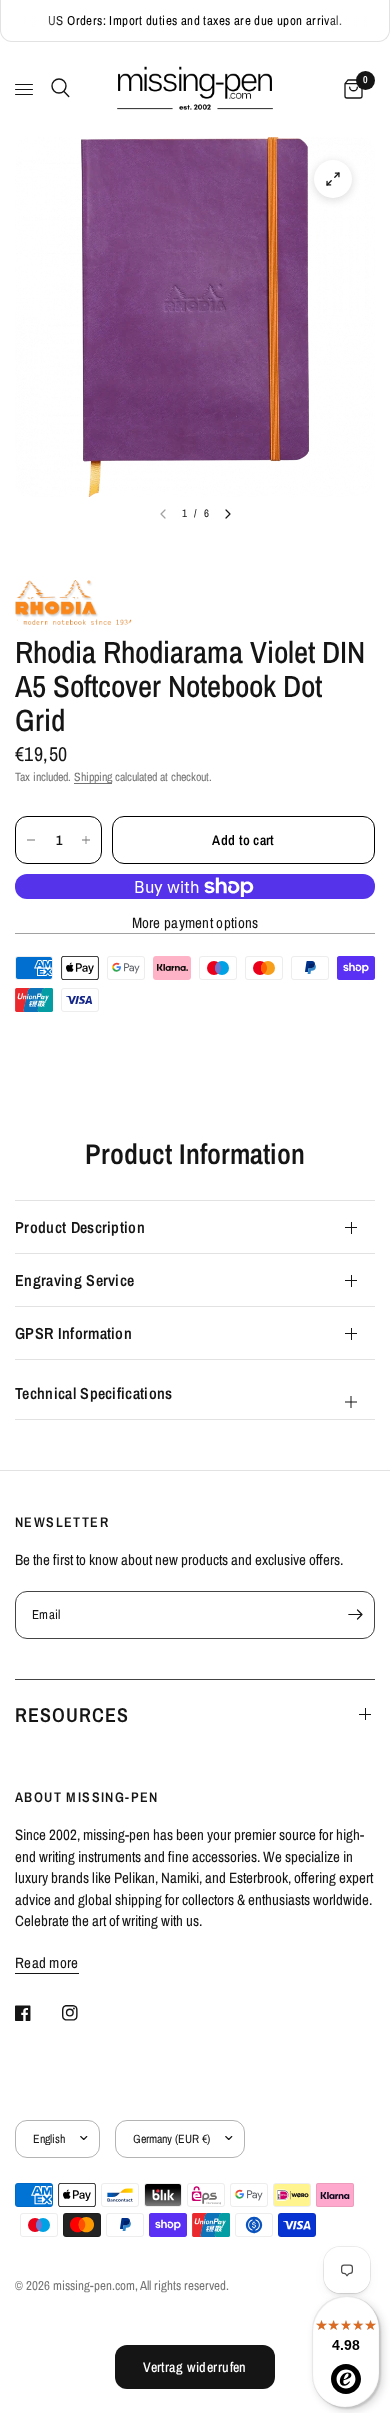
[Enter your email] (355, 1615)
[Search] (57, 88)
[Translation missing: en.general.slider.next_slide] (228, 514)
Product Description (80, 1227)
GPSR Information (73, 1333)
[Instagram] (84, 2013)
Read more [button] (47, 1962)
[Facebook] (37, 2013)
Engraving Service (74, 1280)
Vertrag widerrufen (195, 2367)
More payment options (195, 922)
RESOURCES (72, 1714)
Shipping (93, 777)
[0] (350, 89)
